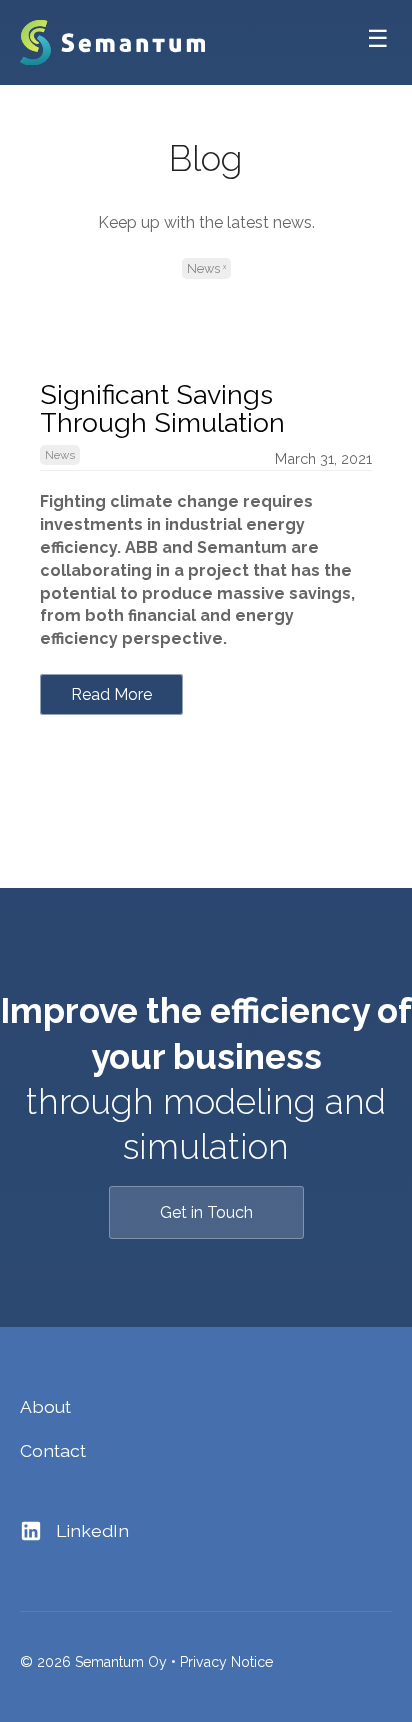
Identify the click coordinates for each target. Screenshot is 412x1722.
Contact (53, 1450)
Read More (111, 694)
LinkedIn (90, 1530)
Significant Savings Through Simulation (162, 408)
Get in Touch (206, 1212)
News (203, 268)
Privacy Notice (226, 1662)
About (45, 1406)
